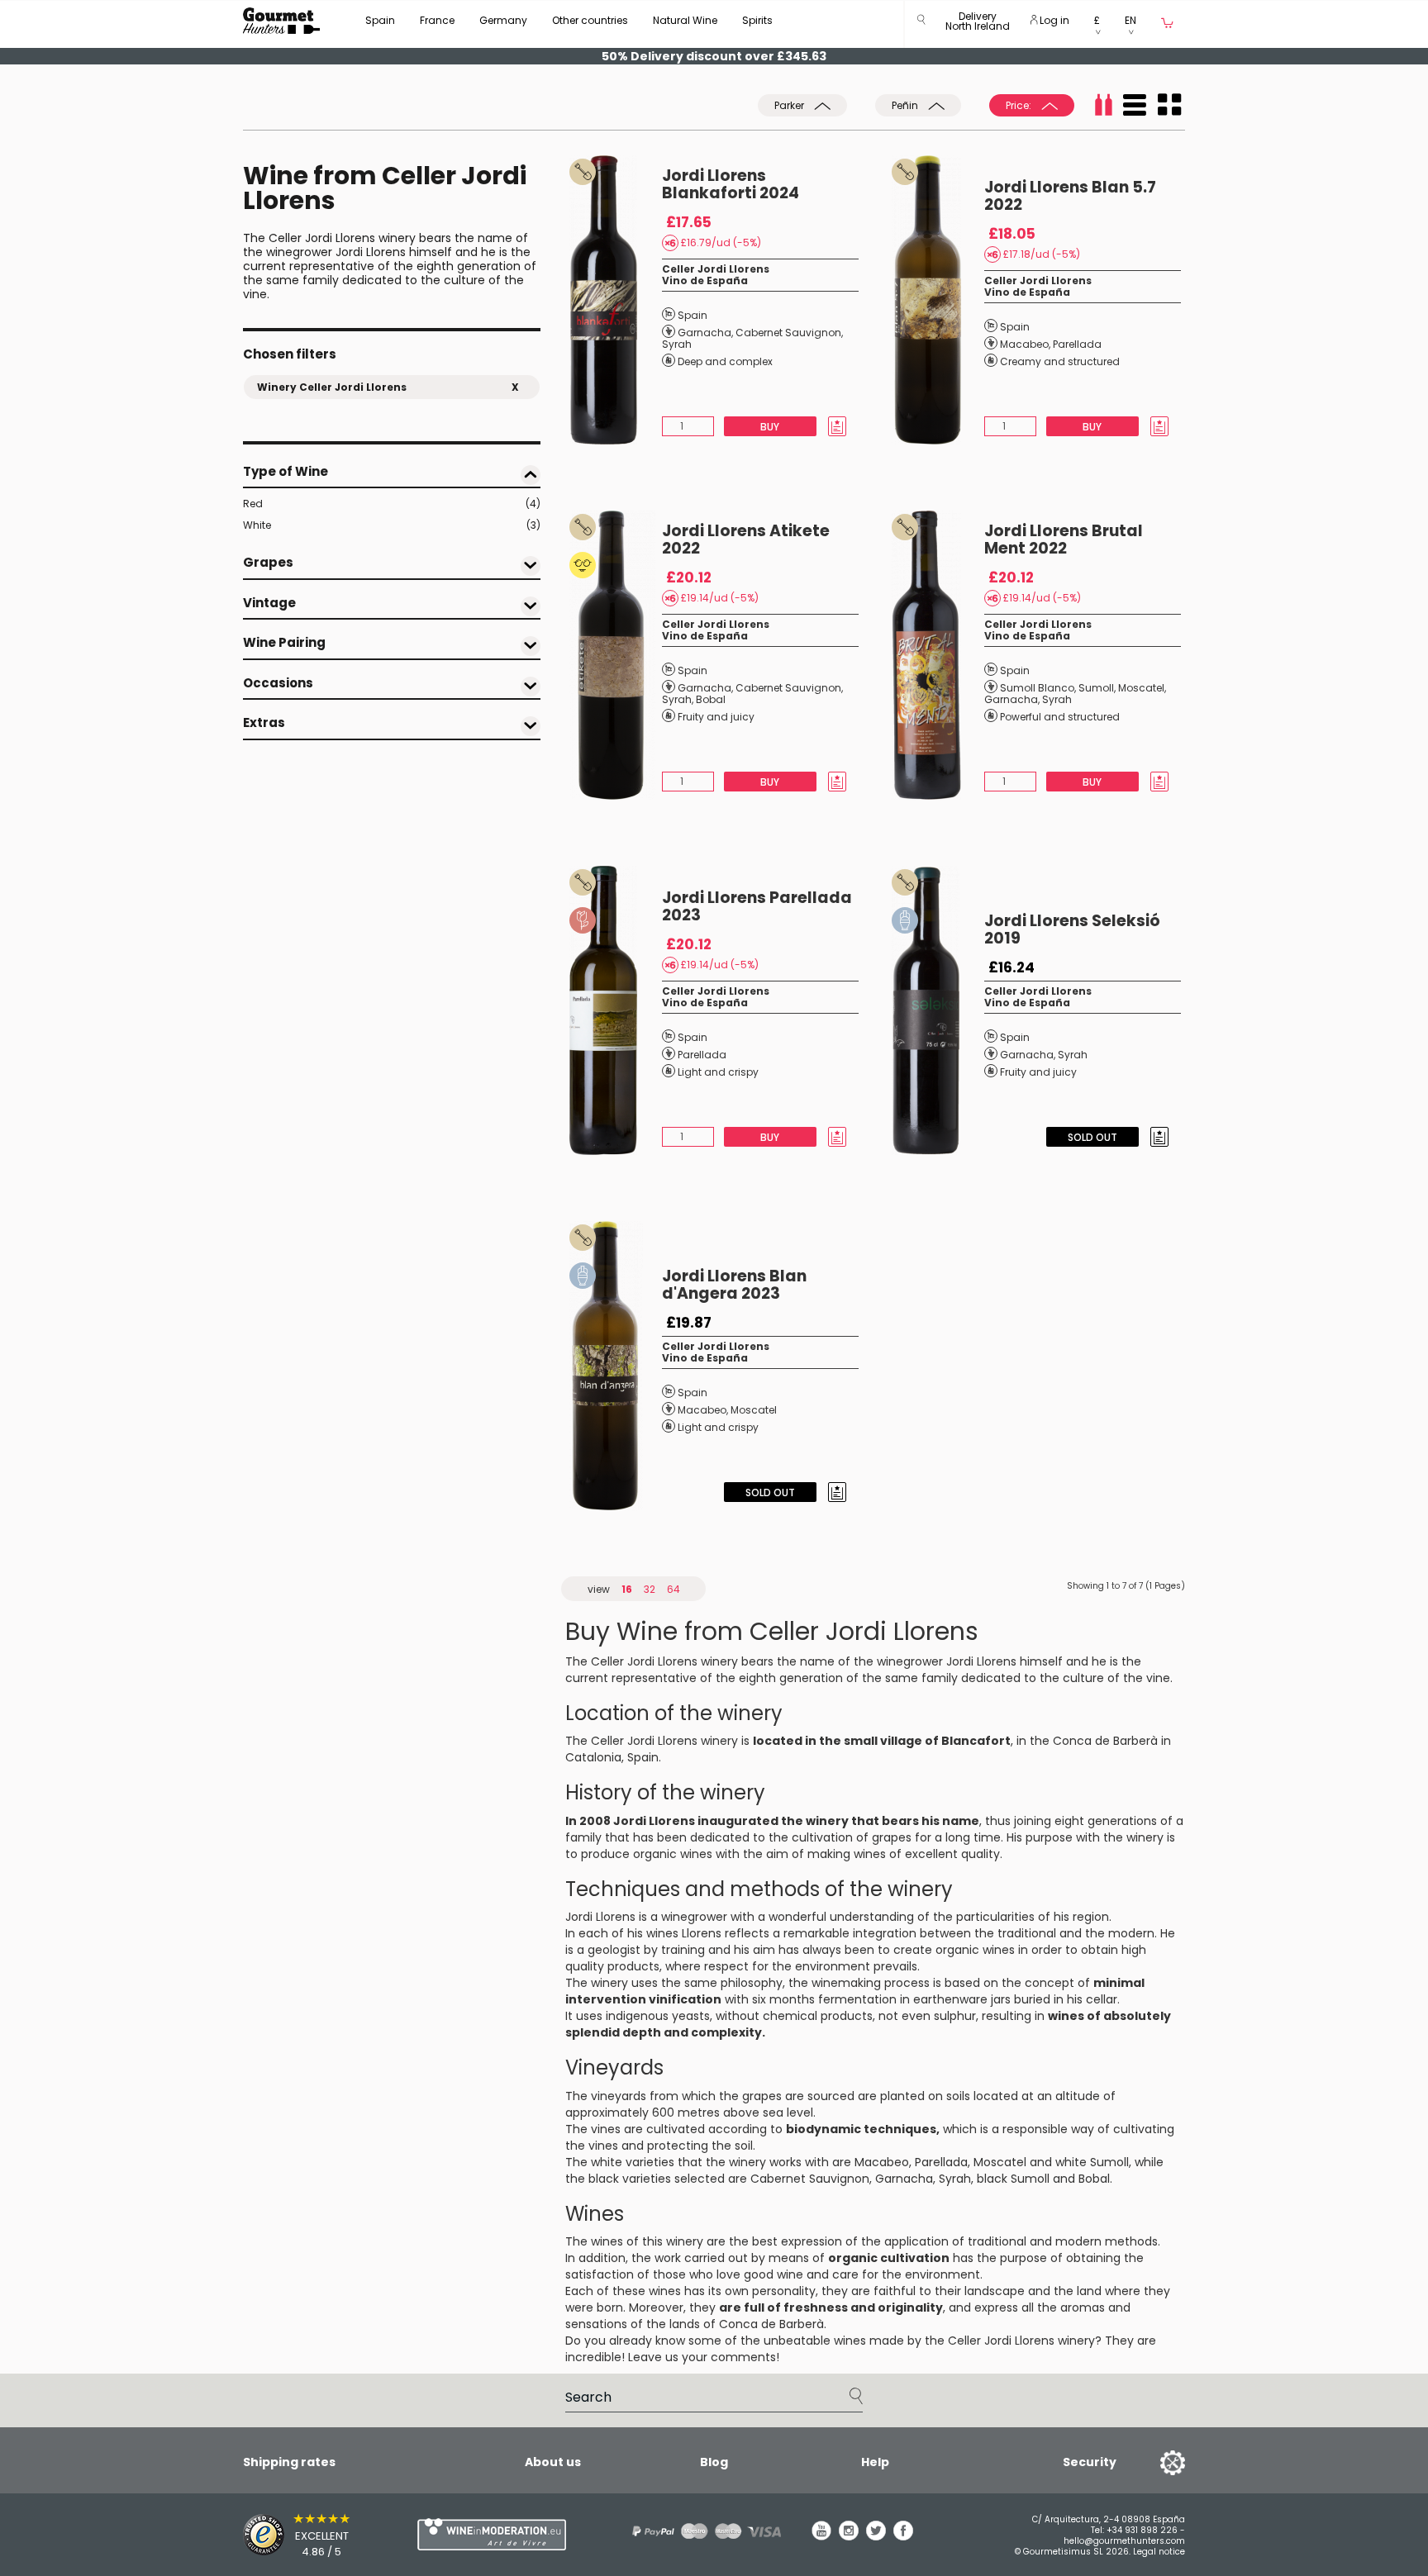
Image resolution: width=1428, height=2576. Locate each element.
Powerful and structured (1060, 717)
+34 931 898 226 (1142, 2530)
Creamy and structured (1060, 361)
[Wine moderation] (489, 2534)
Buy (770, 427)
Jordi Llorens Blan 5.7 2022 (1070, 196)
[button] (978, 24)
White (392, 525)
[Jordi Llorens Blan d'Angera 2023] (616, 1366)
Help (875, 2462)
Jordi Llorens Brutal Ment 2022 (1064, 539)
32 (650, 1589)
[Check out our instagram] (849, 2536)
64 (674, 1589)
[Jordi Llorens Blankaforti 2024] (616, 300)
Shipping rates (289, 2462)
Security (1090, 2462)
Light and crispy (718, 1072)
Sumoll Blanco (1037, 688)
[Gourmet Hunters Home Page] (281, 21)
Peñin (906, 105)
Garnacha (704, 333)
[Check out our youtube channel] (821, 2536)
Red (392, 504)
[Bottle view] (1103, 105)
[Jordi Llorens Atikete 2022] (616, 655)
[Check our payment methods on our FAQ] (701, 2531)
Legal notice (1159, 2552)
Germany (503, 20)
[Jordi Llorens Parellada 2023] (616, 1010)
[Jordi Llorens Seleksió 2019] (938, 1010)
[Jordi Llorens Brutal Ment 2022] (938, 655)
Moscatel (1141, 688)
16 (627, 1589)
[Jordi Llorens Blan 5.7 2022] (938, 300)
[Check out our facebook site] (903, 2536)
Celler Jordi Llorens (716, 269)
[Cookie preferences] (1152, 2462)
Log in (1053, 20)
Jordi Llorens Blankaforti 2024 (731, 184)
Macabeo (1024, 344)
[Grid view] (1169, 105)
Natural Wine (685, 20)
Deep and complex (725, 361)
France (437, 20)
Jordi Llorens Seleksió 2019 (1072, 929)
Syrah (677, 344)
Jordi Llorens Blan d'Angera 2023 (734, 1285)
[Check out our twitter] (876, 2536)
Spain (380, 20)
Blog (714, 2462)
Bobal (711, 699)
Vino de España (705, 280)
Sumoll (1096, 688)
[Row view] (1135, 105)
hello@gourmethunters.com (1124, 2541)
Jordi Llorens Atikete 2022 (746, 539)
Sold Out (1092, 1137)
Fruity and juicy (716, 717)
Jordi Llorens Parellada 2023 (757, 906)
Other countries (590, 20)
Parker (790, 105)
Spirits (757, 20)
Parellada (1077, 344)
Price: (1020, 105)
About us (553, 2462)
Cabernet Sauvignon (788, 333)
